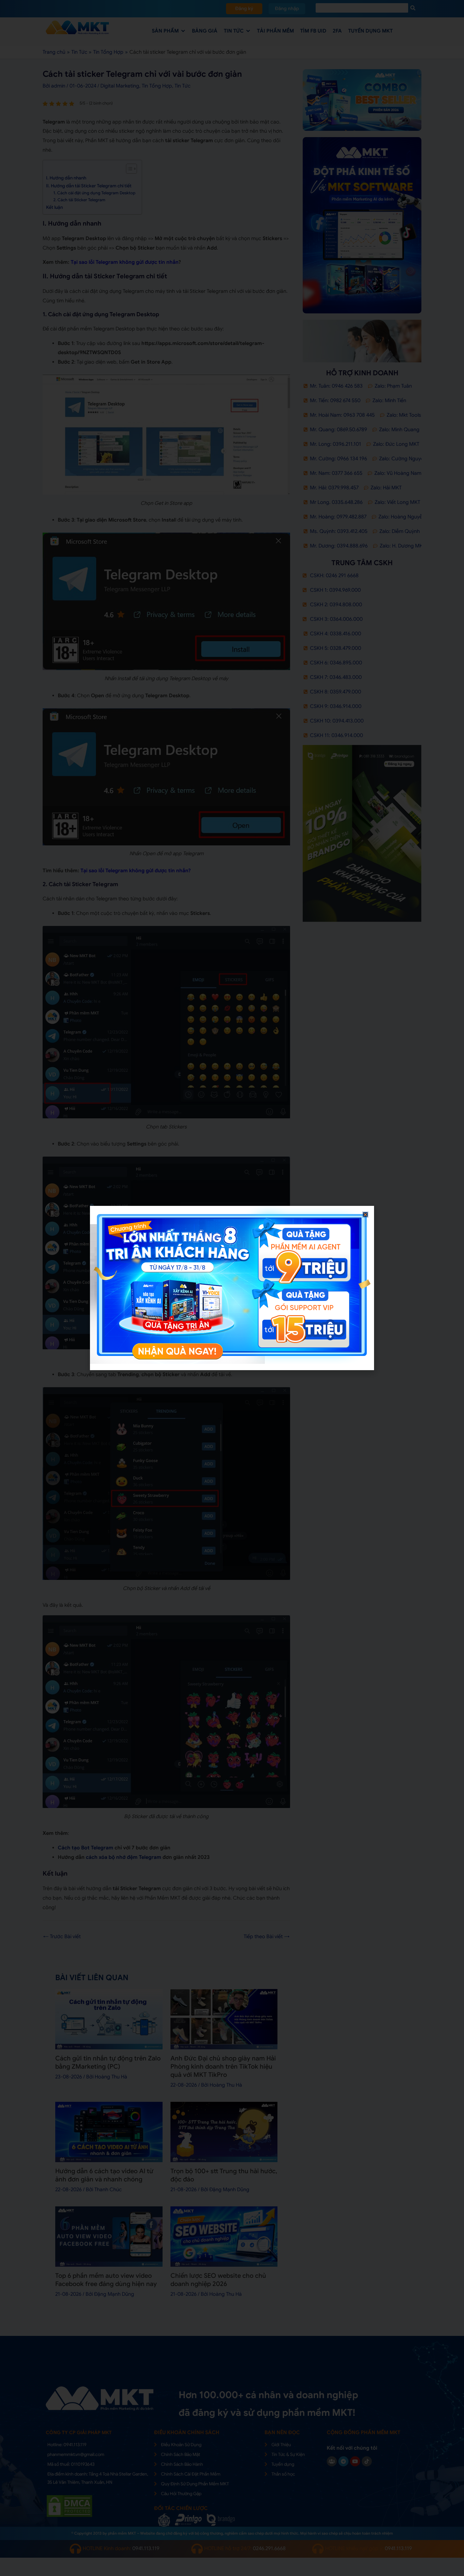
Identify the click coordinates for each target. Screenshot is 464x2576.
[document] (232, 1288)
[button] (365, 1215)
